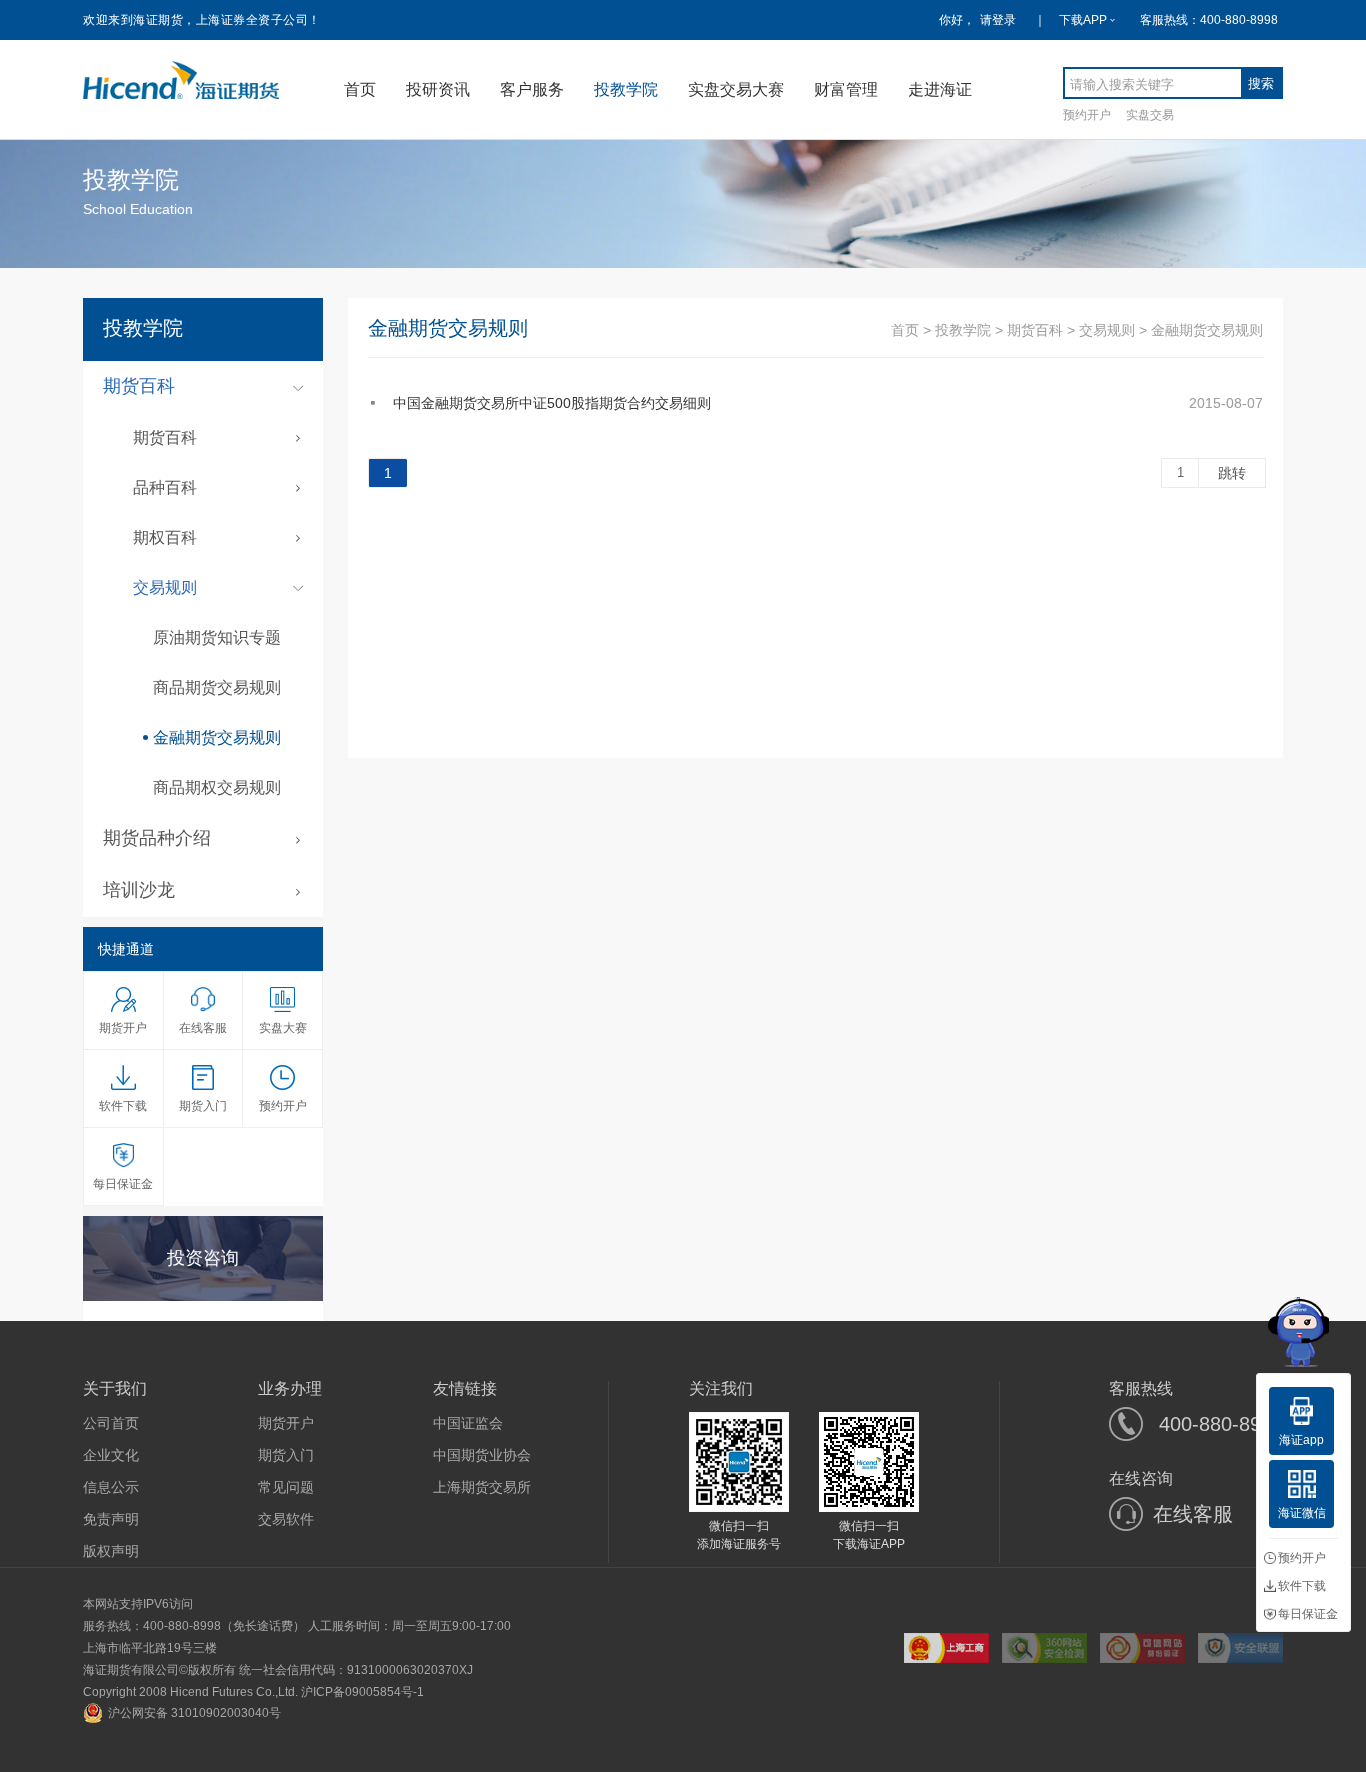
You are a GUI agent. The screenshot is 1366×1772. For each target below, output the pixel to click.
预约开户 (1087, 114)
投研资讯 (438, 89)
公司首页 (111, 1423)
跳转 (1232, 473)
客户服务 (532, 89)
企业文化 (111, 1455)
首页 (360, 89)
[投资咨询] (203, 1294)
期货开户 (286, 1423)
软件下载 (1302, 1586)
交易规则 (1107, 330)
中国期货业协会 (482, 1455)
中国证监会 (468, 1423)
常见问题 (286, 1487)
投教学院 (626, 89)
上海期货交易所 (482, 1487)
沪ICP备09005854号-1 (362, 1692)
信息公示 (111, 1487)
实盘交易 (1150, 114)
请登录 (998, 20)
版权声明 (111, 1551)
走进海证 (940, 89)
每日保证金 (1308, 1614)
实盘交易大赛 (736, 89)
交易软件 (286, 1519)
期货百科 (1035, 330)
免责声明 (111, 1519)
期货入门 (286, 1455)
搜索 (1261, 83)
